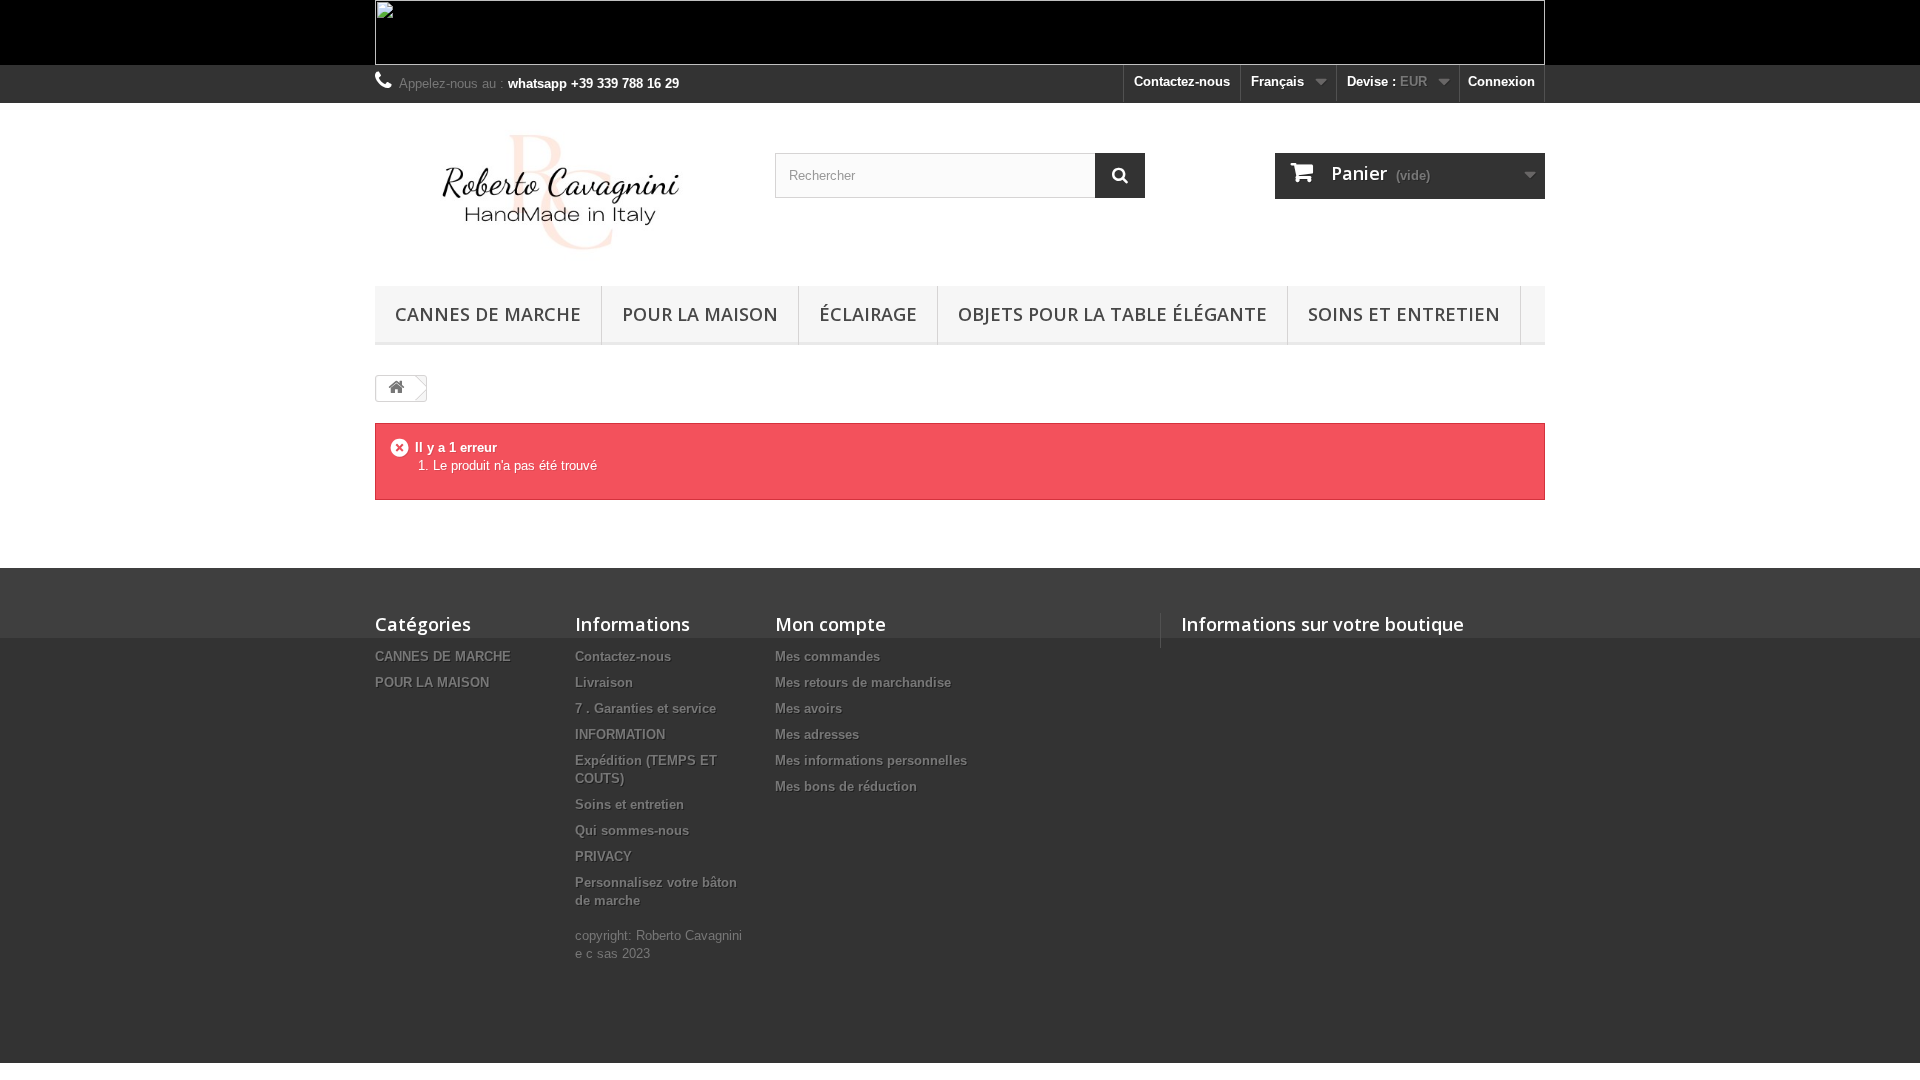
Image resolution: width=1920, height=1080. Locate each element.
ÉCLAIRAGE (868, 314)
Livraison (604, 682)
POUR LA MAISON (700, 314)
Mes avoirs (808, 708)
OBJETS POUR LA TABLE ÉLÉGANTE (1112, 314)
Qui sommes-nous (632, 830)
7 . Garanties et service (645, 708)
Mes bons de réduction (846, 786)
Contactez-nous (1182, 81)
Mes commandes (827, 656)
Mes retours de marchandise (863, 682)
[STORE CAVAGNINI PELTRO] (560, 189)
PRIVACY (603, 856)
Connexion (1501, 81)
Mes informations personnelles (871, 760)
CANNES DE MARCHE (488, 314)
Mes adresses (817, 734)
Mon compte (830, 624)
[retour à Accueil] (396, 388)
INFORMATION (620, 734)
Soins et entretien (1404, 314)
